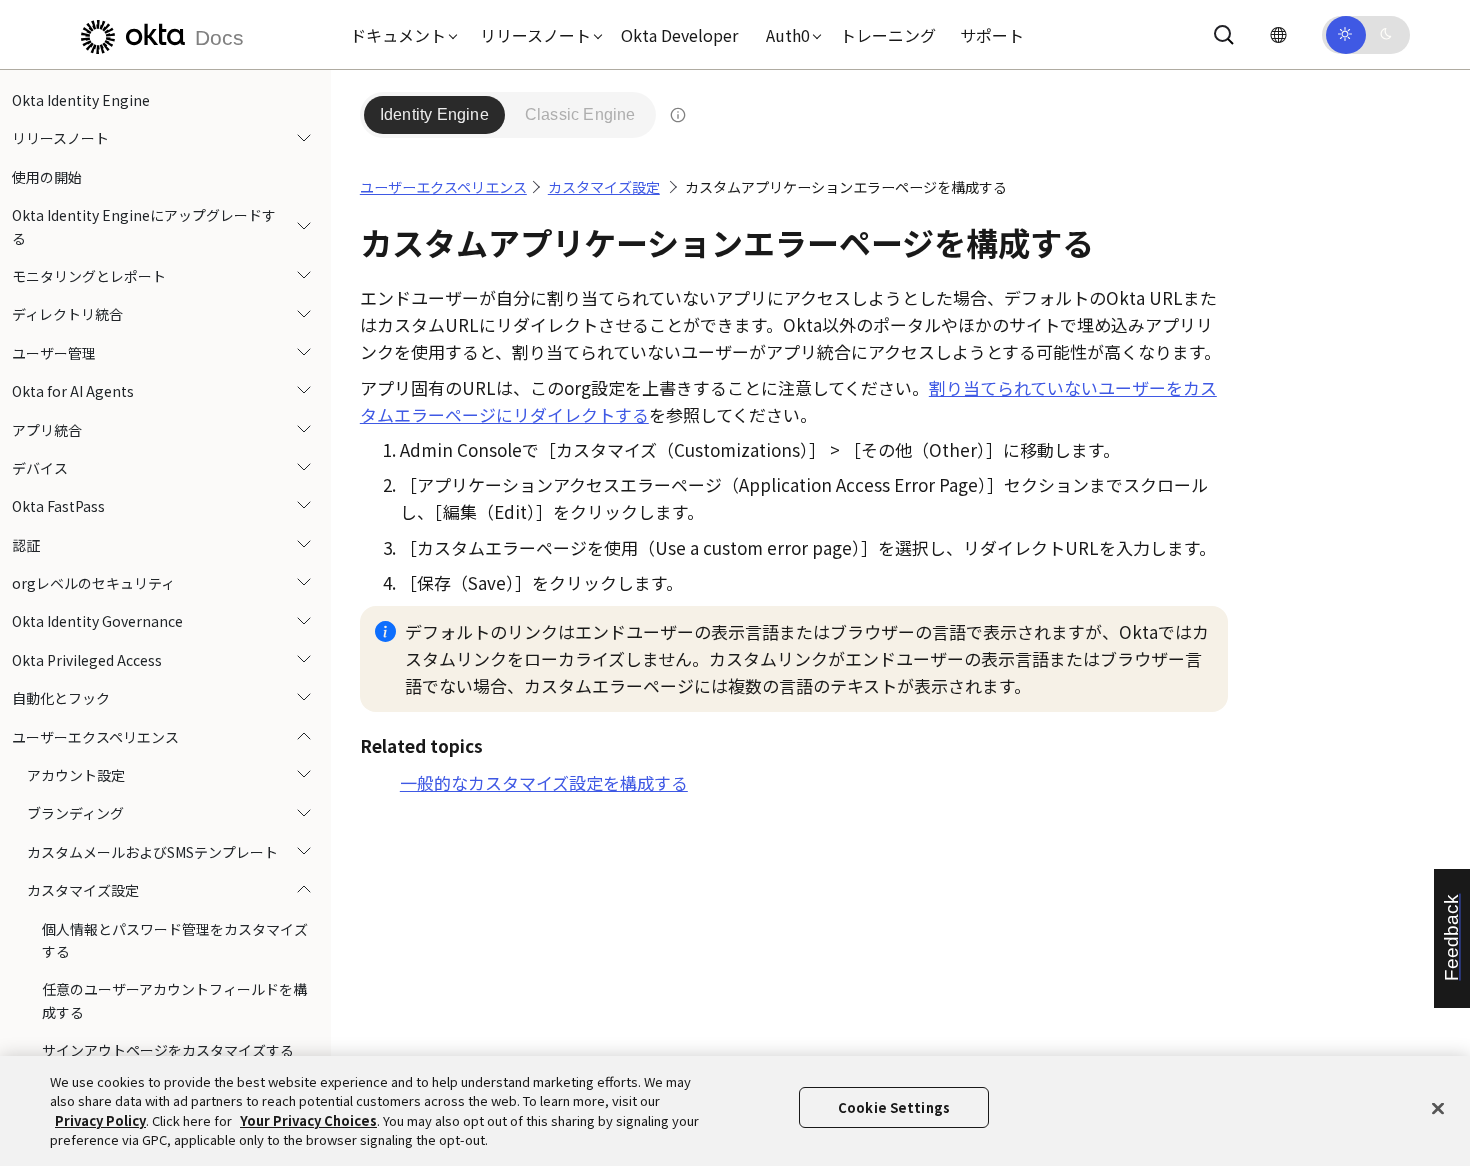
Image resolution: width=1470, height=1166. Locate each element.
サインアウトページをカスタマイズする (168, 1050)
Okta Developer (679, 35)
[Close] (1438, 1108)
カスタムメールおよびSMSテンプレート (152, 852)
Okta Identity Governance (97, 621)
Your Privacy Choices (308, 1120)
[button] (399, 35)
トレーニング (888, 35)
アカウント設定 (76, 775)
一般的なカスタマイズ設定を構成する (544, 782)
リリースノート (60, 138)
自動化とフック (61, 698)
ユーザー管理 (54, 353)
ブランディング (75, 813)
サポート (992, 35)
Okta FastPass (58, 506)
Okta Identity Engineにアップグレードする (144, 226)
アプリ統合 (47, 430)
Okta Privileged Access (87, 660)
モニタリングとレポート (89, 276)
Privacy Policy (100, 1120)
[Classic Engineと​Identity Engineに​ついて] (678, 115)
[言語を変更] (1278, 34)
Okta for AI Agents (73, 391)
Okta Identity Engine (81, 100)
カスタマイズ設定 (83, 890)
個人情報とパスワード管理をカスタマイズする (175, 940)
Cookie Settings (894, 1107)
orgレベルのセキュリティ (93, 583)
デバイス (40, 468)
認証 (26, 545)
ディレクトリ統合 (67, 314)
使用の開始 (47, 177)
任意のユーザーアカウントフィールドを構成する (174, 1000)
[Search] (1224, 35)
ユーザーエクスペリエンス (95, 737)
